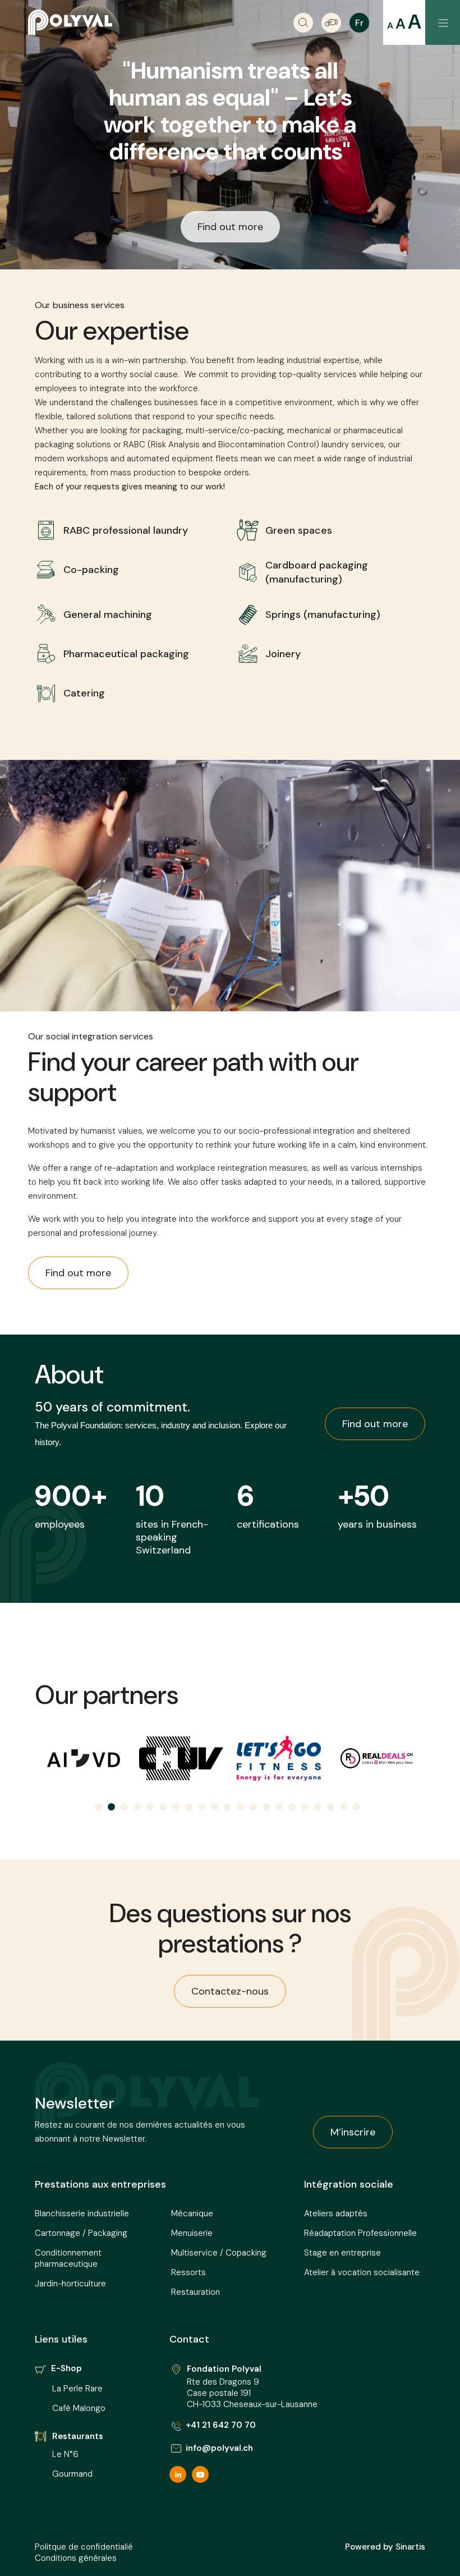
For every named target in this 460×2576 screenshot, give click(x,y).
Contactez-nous (230, 1991)
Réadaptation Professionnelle (360, 2233)
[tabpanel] (93, 1758)
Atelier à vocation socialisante (362, 2272)
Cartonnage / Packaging (81, 2233)
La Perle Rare (77, 2389)
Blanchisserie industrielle (82, 2213)
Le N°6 (66, 2454)
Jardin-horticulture (70, 2284)
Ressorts (188, 2272)
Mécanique (192, 2213)
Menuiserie (192, 2233)
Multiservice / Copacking (219, 2253)
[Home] (70, 22)
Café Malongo (79, 2408)
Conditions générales (76, 2558)
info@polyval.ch (219, 2448)
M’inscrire (353, 2132)
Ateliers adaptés (336, 2213)
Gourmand (72, 2474)
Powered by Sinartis (385, 2547)
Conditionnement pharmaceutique (68, 2258)
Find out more (230, 227)
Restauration (196, 2292)
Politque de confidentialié (84, 2547)
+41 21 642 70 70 (221, 2425)
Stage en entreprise (342, 2253)
